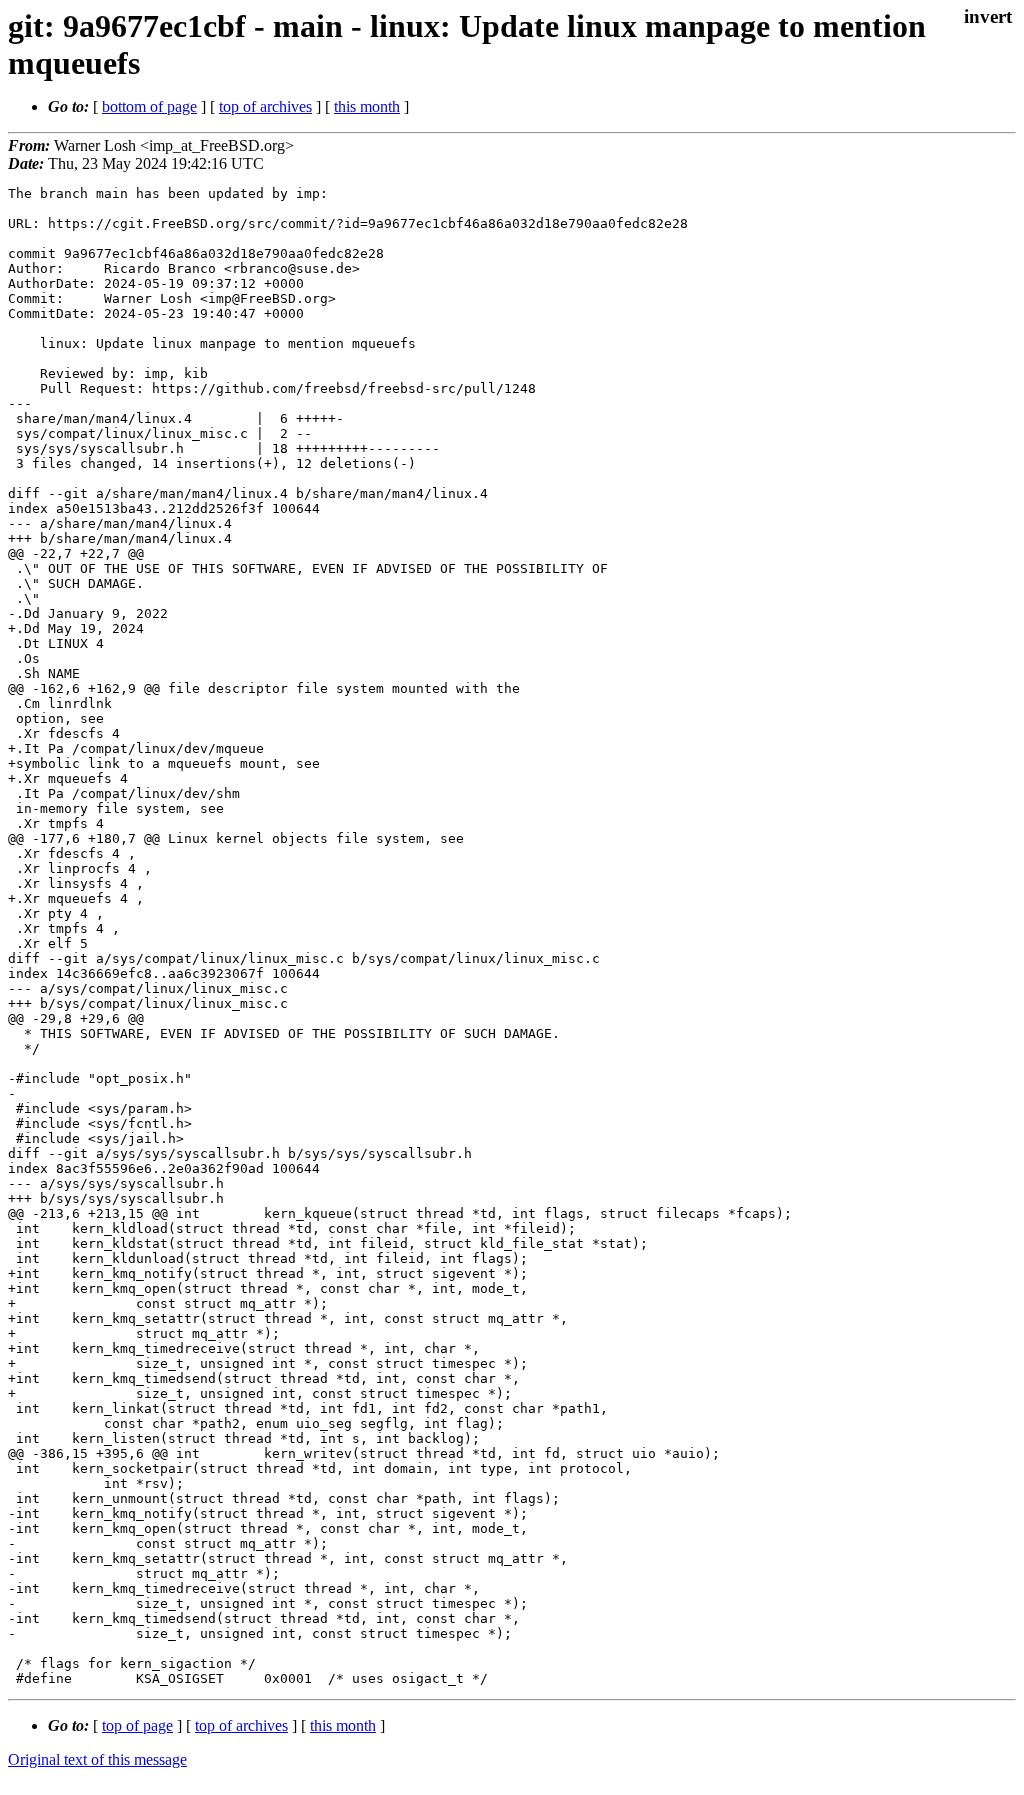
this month (367, 106)
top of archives (265, 106)
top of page (137, 1725)
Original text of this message (97, 1759)
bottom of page (149, 106)
